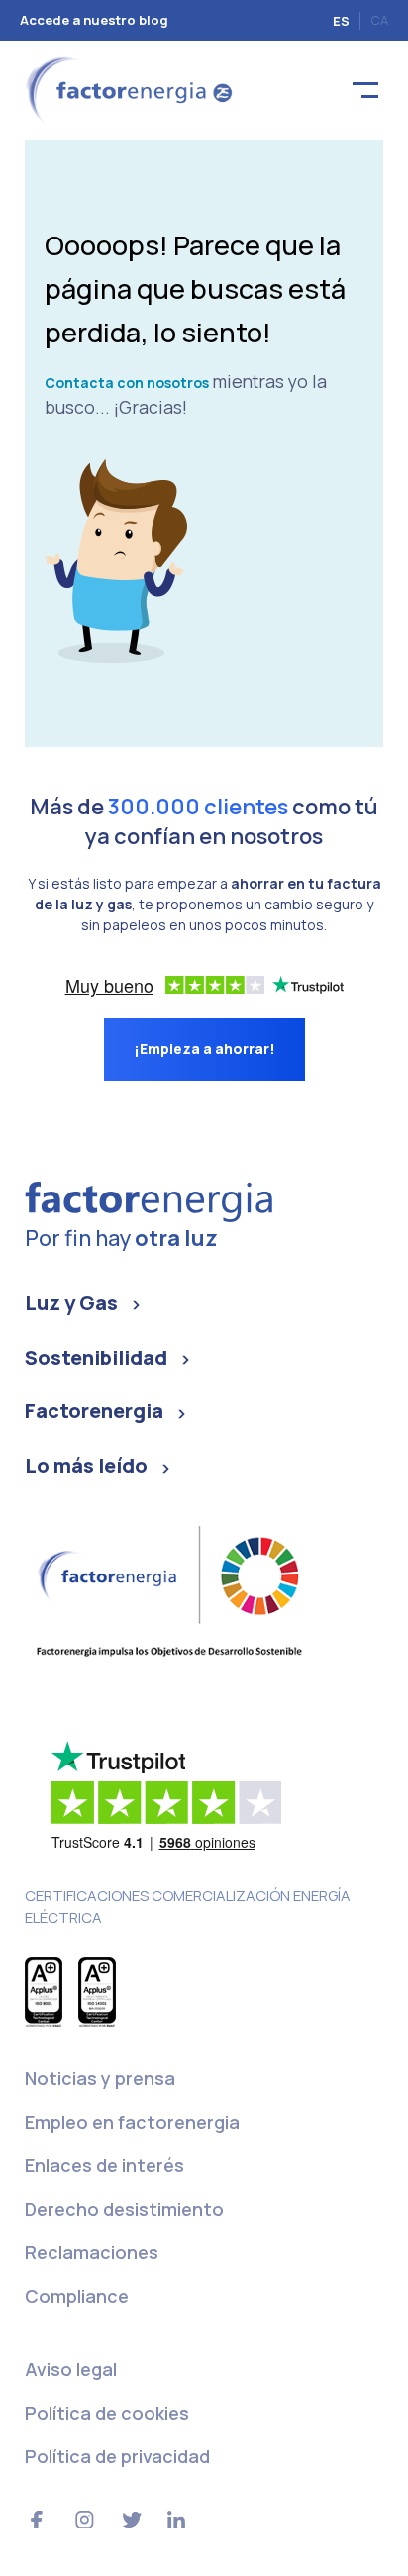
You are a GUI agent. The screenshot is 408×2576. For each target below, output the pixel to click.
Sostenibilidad (96, 1357)
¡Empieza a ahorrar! (204, 1049)
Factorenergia (94, 1411)
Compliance (77, 2296)
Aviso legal (71, 2369)
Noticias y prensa (100, 2078)
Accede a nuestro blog (94, 20)
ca (379, 20)
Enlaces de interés (104, 2165)
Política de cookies (107, 2413)
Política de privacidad (117, 2456)
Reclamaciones (92, 2252)
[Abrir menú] (365, 91)
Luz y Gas (71, 1303)
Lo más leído (86, 1465)
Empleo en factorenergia (132, 2122)
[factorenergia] (126, 89)
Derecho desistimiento (124, 2209)
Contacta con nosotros (127, 382)
